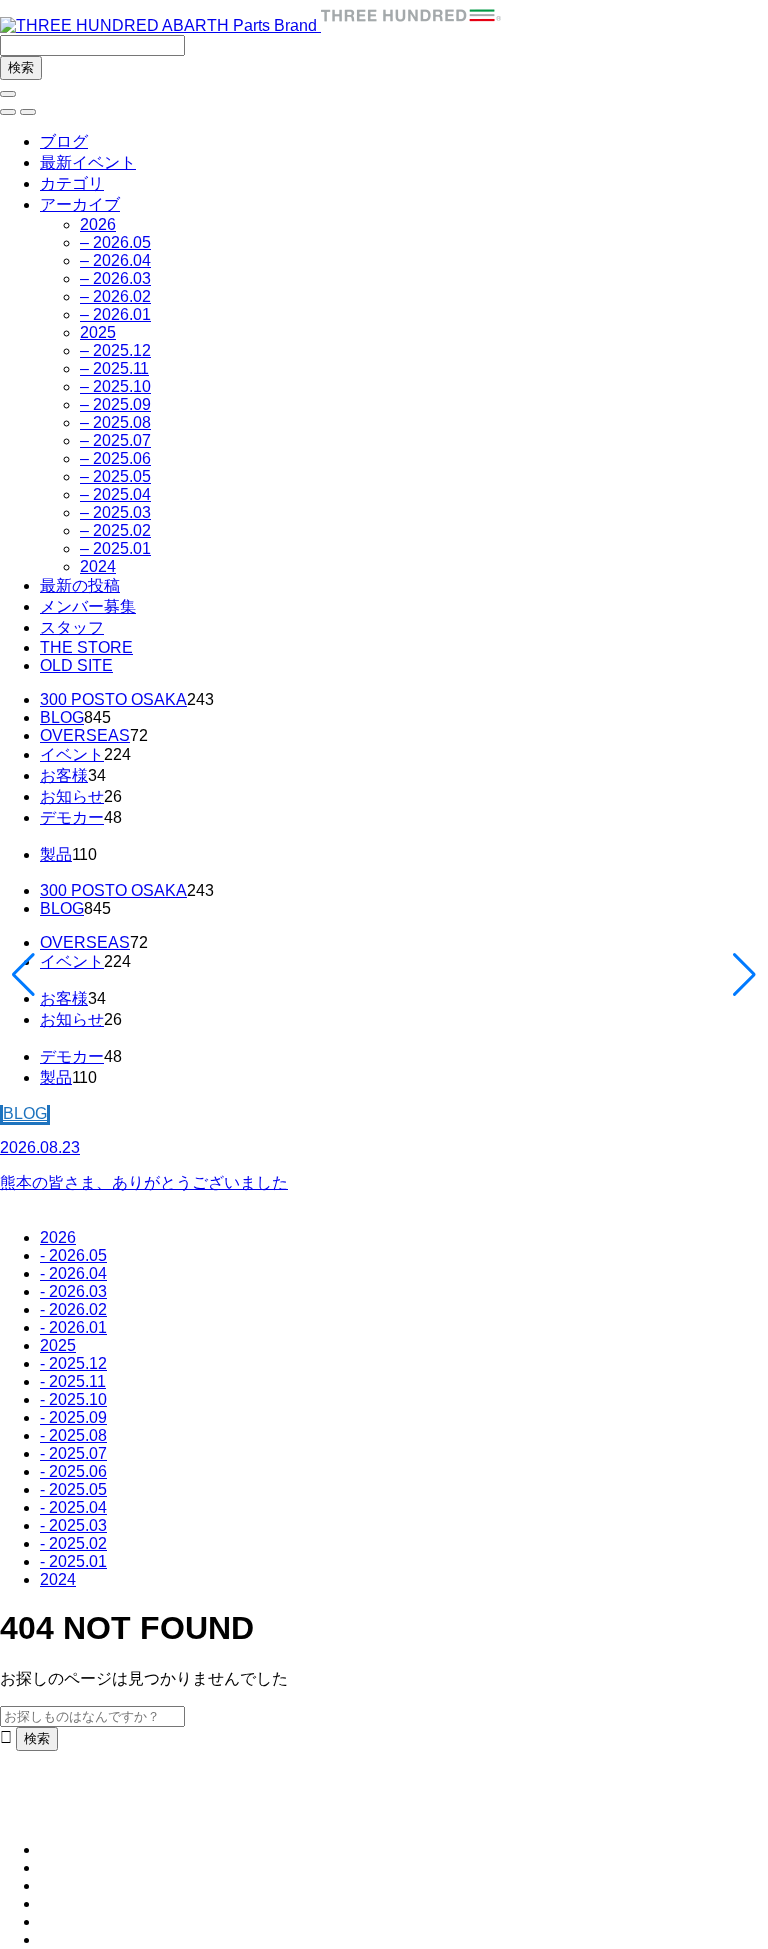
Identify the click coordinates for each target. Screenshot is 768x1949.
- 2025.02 (73, 1543)
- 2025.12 (73, 1363)
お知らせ (72, 796)
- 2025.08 (73, 1435)
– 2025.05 (115, 476)
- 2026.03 (73, 1291)
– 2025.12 (115, 350)
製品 (56, 854)
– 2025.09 (115, 404)
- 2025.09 (73, 1417)
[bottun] (8, 94)
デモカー (72, 817)
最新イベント (88, 162)
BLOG (62, 717)
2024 (98, 566)
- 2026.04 (73, 1273)
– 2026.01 (115, 314)
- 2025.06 (73, 1471)
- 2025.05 (73, 1489)
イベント (72, 754)
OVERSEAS (85, 735)
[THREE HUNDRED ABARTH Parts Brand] (250, 25)
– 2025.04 (115, 494)
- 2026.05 (73, 1255)
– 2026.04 (115, 260)
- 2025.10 (73, 1399)
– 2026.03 (115, 278)
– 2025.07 (115, 440)
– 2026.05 (115, 242)
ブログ (64, 141)
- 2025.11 (73, 1381)
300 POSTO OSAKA (113, 699)
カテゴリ (72, 183)
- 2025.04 (73, 1507)
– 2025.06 (115, 458)
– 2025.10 (115, 386)
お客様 (64, 775)
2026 (98, 224)
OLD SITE (76, 665)
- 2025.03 (73, 1525)
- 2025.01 (73, 1561)
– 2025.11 (114, 368)
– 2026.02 (115, 296)
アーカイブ (80, 204)
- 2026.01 (73, 1327)
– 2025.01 (115, 548)
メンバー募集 (88, 606)
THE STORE (86, 647)
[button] (8, 112)
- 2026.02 (73, 1309)
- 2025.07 (73, 1453)
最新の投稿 (80, 585)
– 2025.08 (115, 422)
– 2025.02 (115, 530)
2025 (98, 332)
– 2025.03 (115, 512)
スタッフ (72, 627)
